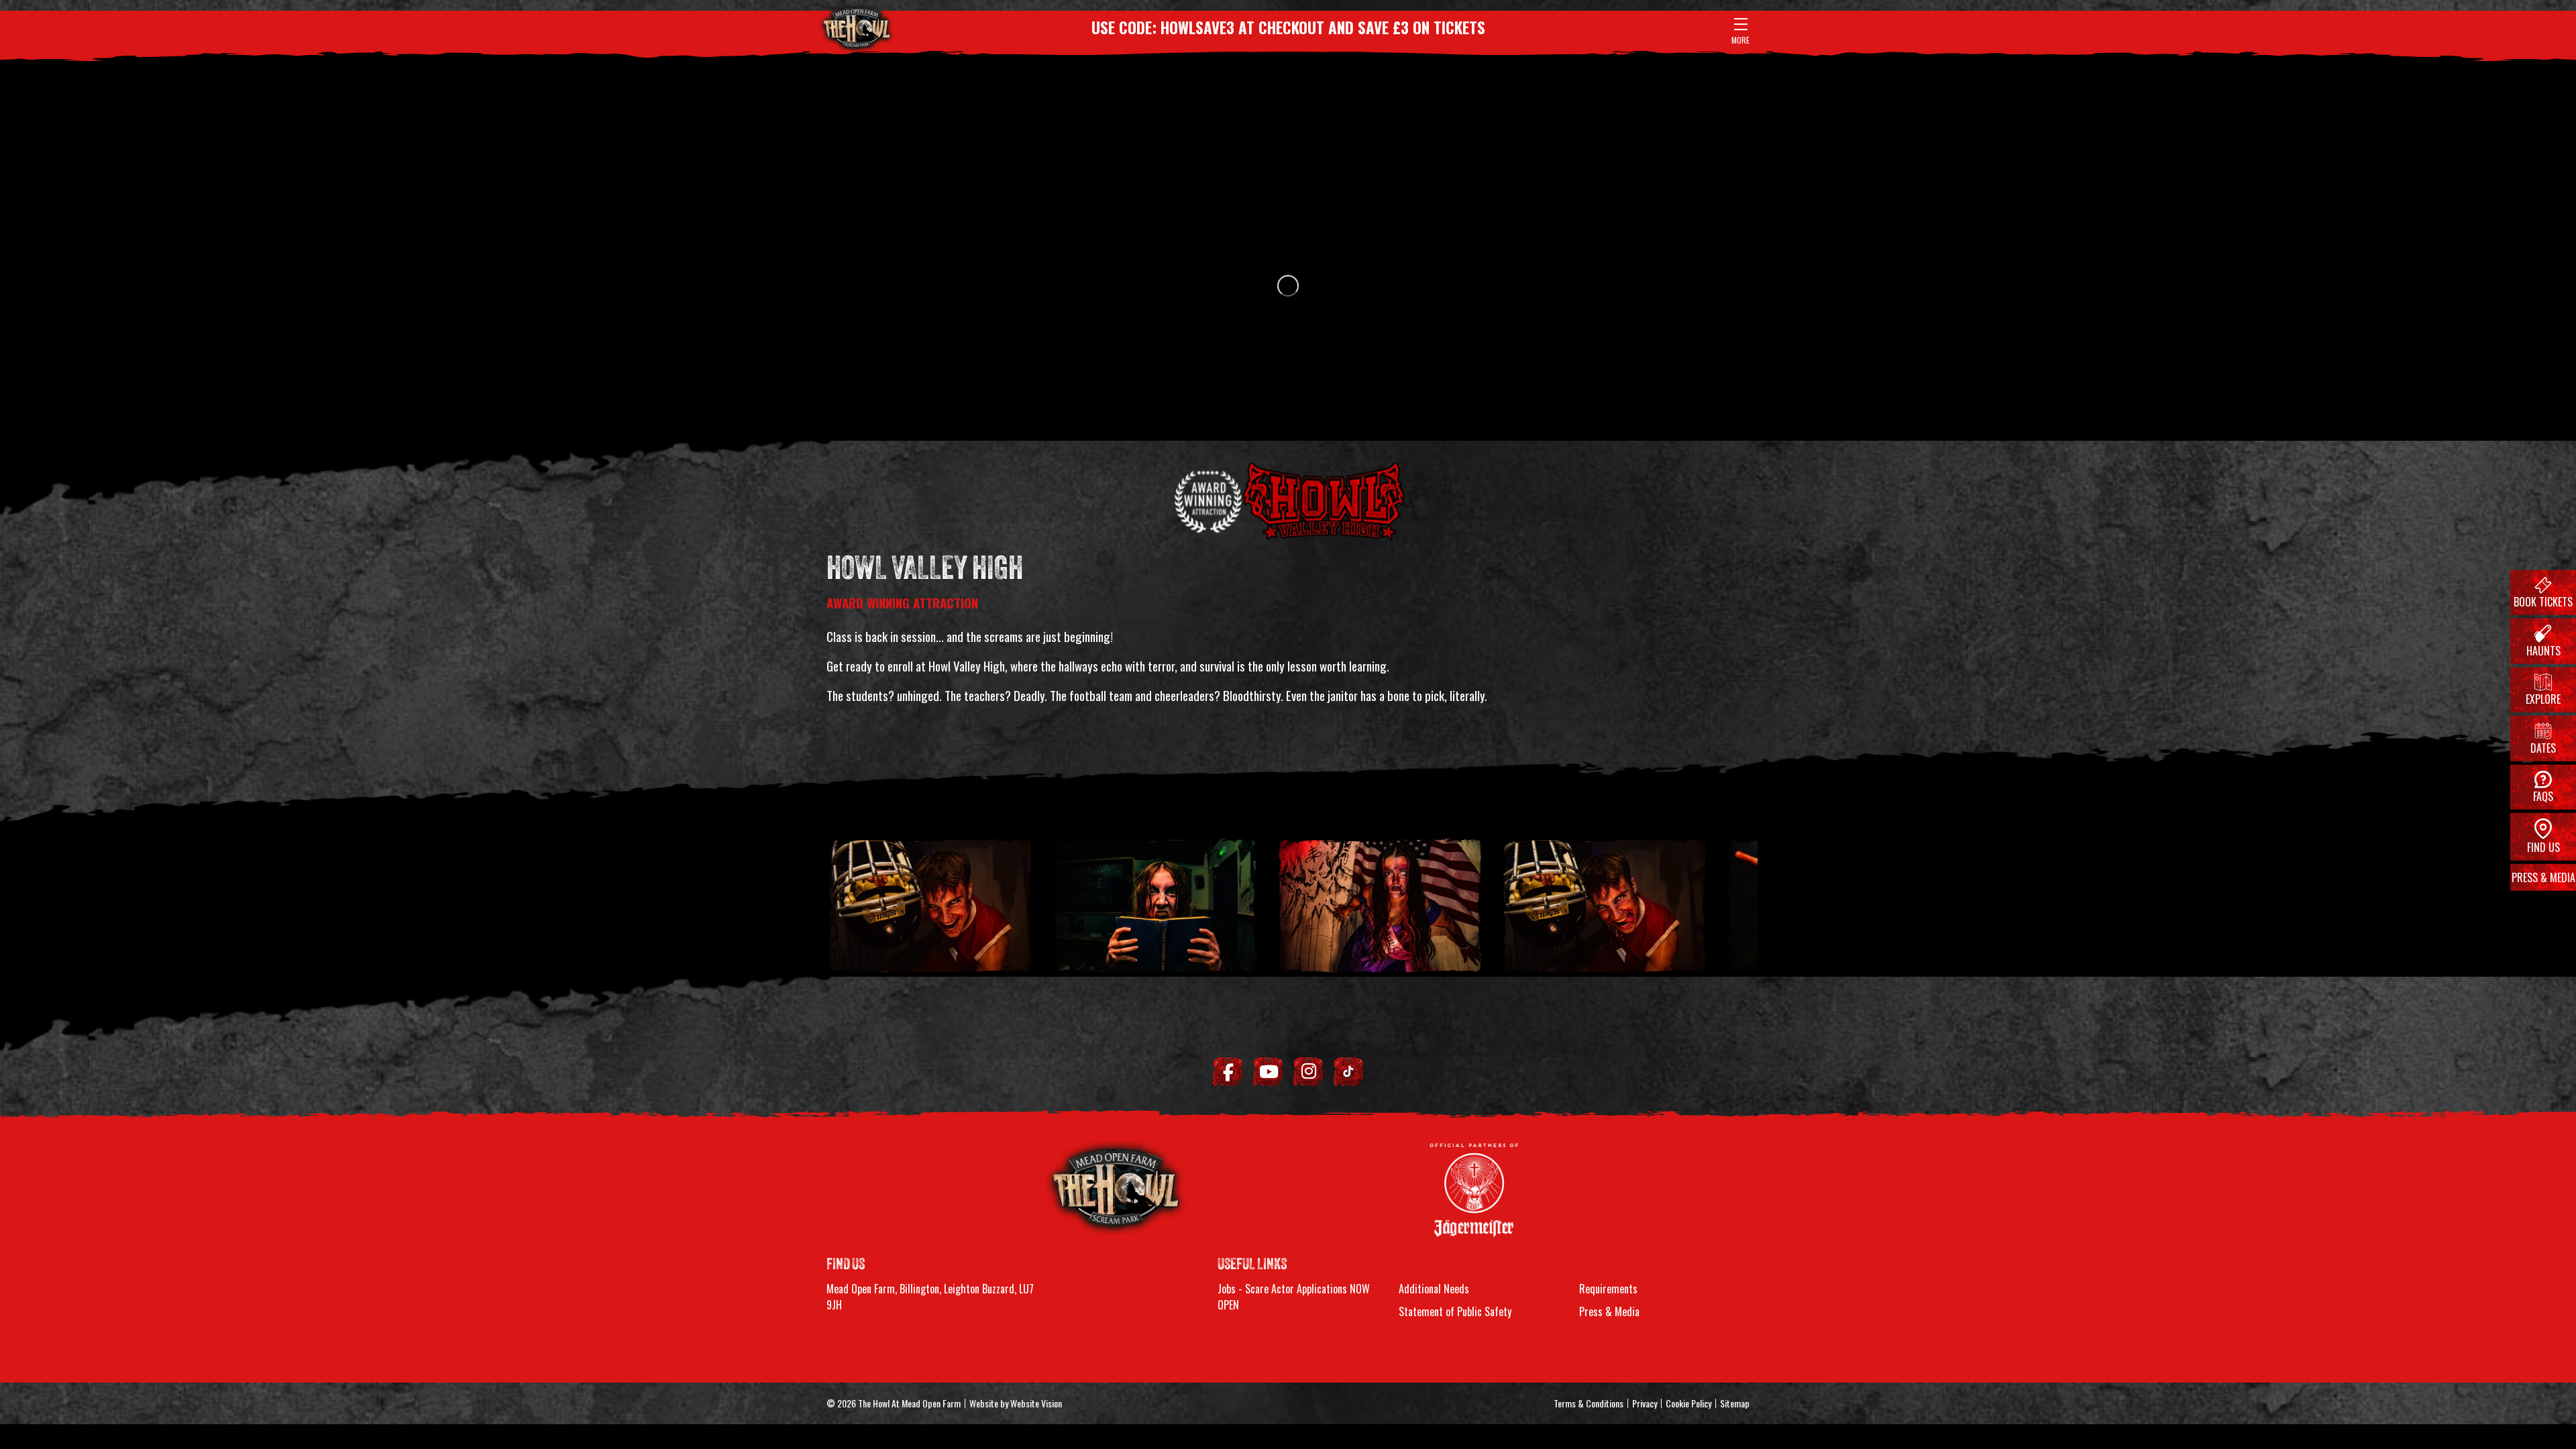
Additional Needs (1434, 1289)
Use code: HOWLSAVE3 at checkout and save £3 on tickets (1288, 28)
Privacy (1645, 1403)
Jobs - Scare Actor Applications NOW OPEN (1294, 1297)
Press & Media (2543, 877)
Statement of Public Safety (1455, 1311)
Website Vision (1036, 1403)
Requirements (1608, 1289)
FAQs (2543, 796)
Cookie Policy (1688, 1403)
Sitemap (1735, 1403)
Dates (2543, 747)
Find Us (2543, 847)
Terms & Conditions (1589, 1403)
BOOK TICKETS (2543, 602)
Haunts (2543, 651)
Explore (2543, 699)
